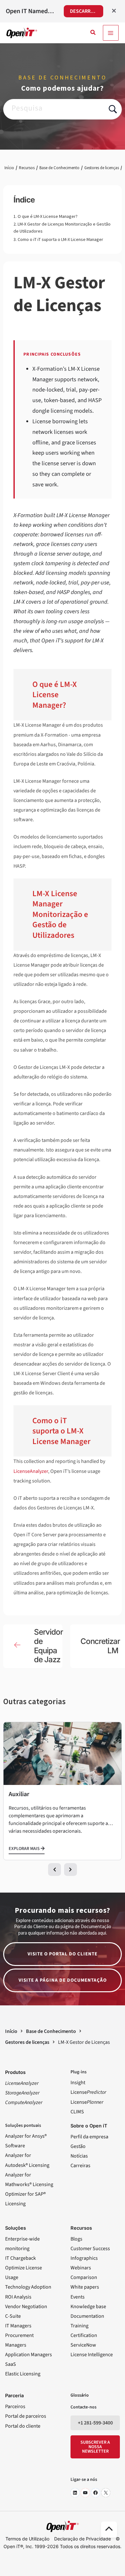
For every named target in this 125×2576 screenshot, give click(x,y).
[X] (106, 2493)
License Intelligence (92, 2355)
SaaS (11, 2364)
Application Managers (29, 2355)
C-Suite (13, 2316)
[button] (93, 33)
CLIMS (77, 2112)
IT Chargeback (21, 2258)
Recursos (27, 168)
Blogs (76, 2239)
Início (9, 168)
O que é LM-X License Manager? (48, 216)
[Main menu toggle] (111, 33)
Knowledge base (88, 2307)
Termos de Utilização (27, 2539)
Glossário (80, 2395)
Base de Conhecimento (59, 168)
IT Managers (18, 2326)
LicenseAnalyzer (31, 1471)
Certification (84, 2335)
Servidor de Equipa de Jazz (48, 1646)
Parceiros (15, 2407)
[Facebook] (96, 2493)
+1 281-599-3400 (95, 2423)
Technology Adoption (28, 2287)
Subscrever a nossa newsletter (95, 2447)
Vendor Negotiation (26, 2307)
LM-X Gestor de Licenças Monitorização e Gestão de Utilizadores (62, 227)
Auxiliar (19, 1794)
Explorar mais (25, 1849)
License (88, 2092)
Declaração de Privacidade (83, 2539)
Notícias (79, 2156)
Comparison (84, 2277)
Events (78, 2297)
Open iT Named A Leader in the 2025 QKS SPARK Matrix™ (30, 11)
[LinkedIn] (75, 2493)
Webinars (81, 2268)
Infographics (84, 2258)
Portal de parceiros (26, 2416)
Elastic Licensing (23, 2374)
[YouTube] (85, 2493)
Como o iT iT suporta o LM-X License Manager (60, 239)
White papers (85, 2287)
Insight (78, 2083)
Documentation (87, 2316)
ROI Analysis (18, 2297)
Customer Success (90, 2249)
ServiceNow (83, 2345)
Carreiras (80, 2166)
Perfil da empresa (89, 2137)
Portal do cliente (23, 2426)
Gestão (78, 2146)
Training (79, 2326)
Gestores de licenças (102, 168)
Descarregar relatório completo (86, 11)
